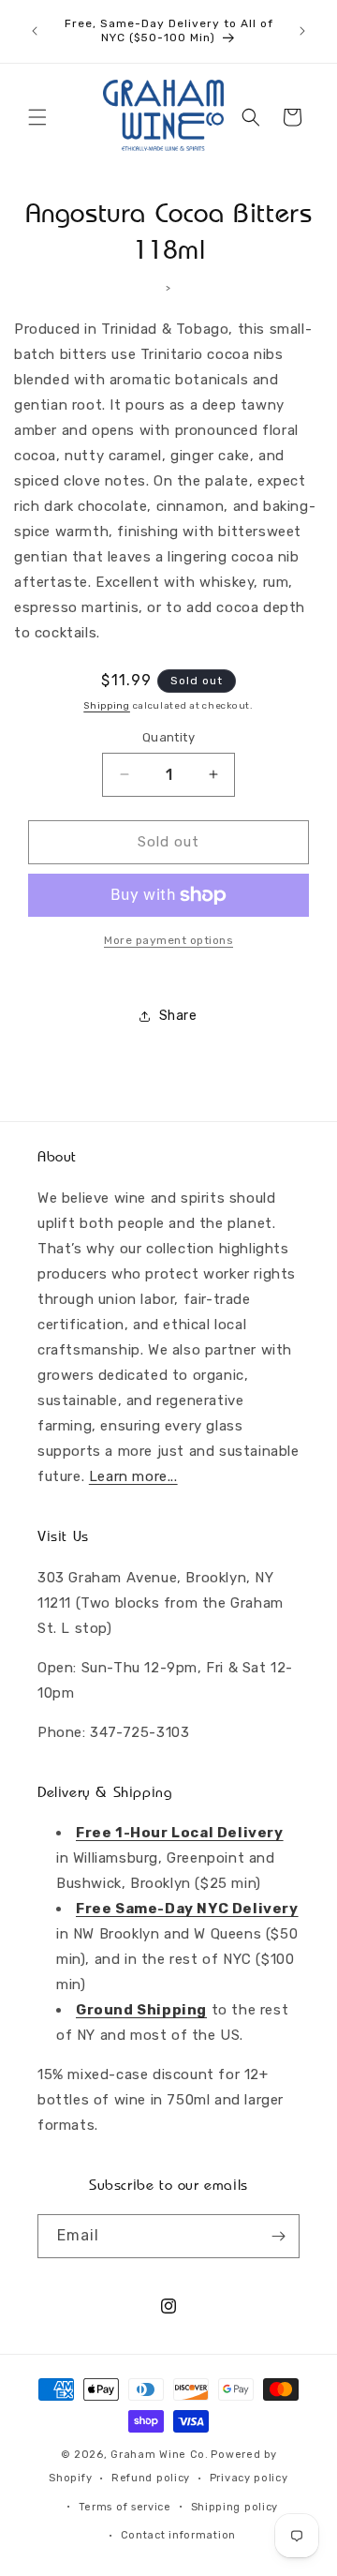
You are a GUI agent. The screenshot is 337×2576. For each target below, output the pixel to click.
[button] (37, 117)
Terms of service (125, 2507)
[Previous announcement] (35, 31)
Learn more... (133, 1476)
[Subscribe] (278, 2236)
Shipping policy (235, 2507)
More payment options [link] (168, 940)
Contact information (178, 2535)
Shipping (107, 706)
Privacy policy (249, 2478)
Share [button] (178, 1016)
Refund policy (151, 2478)
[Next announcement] (302, 31)
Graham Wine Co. (160, 2455)
